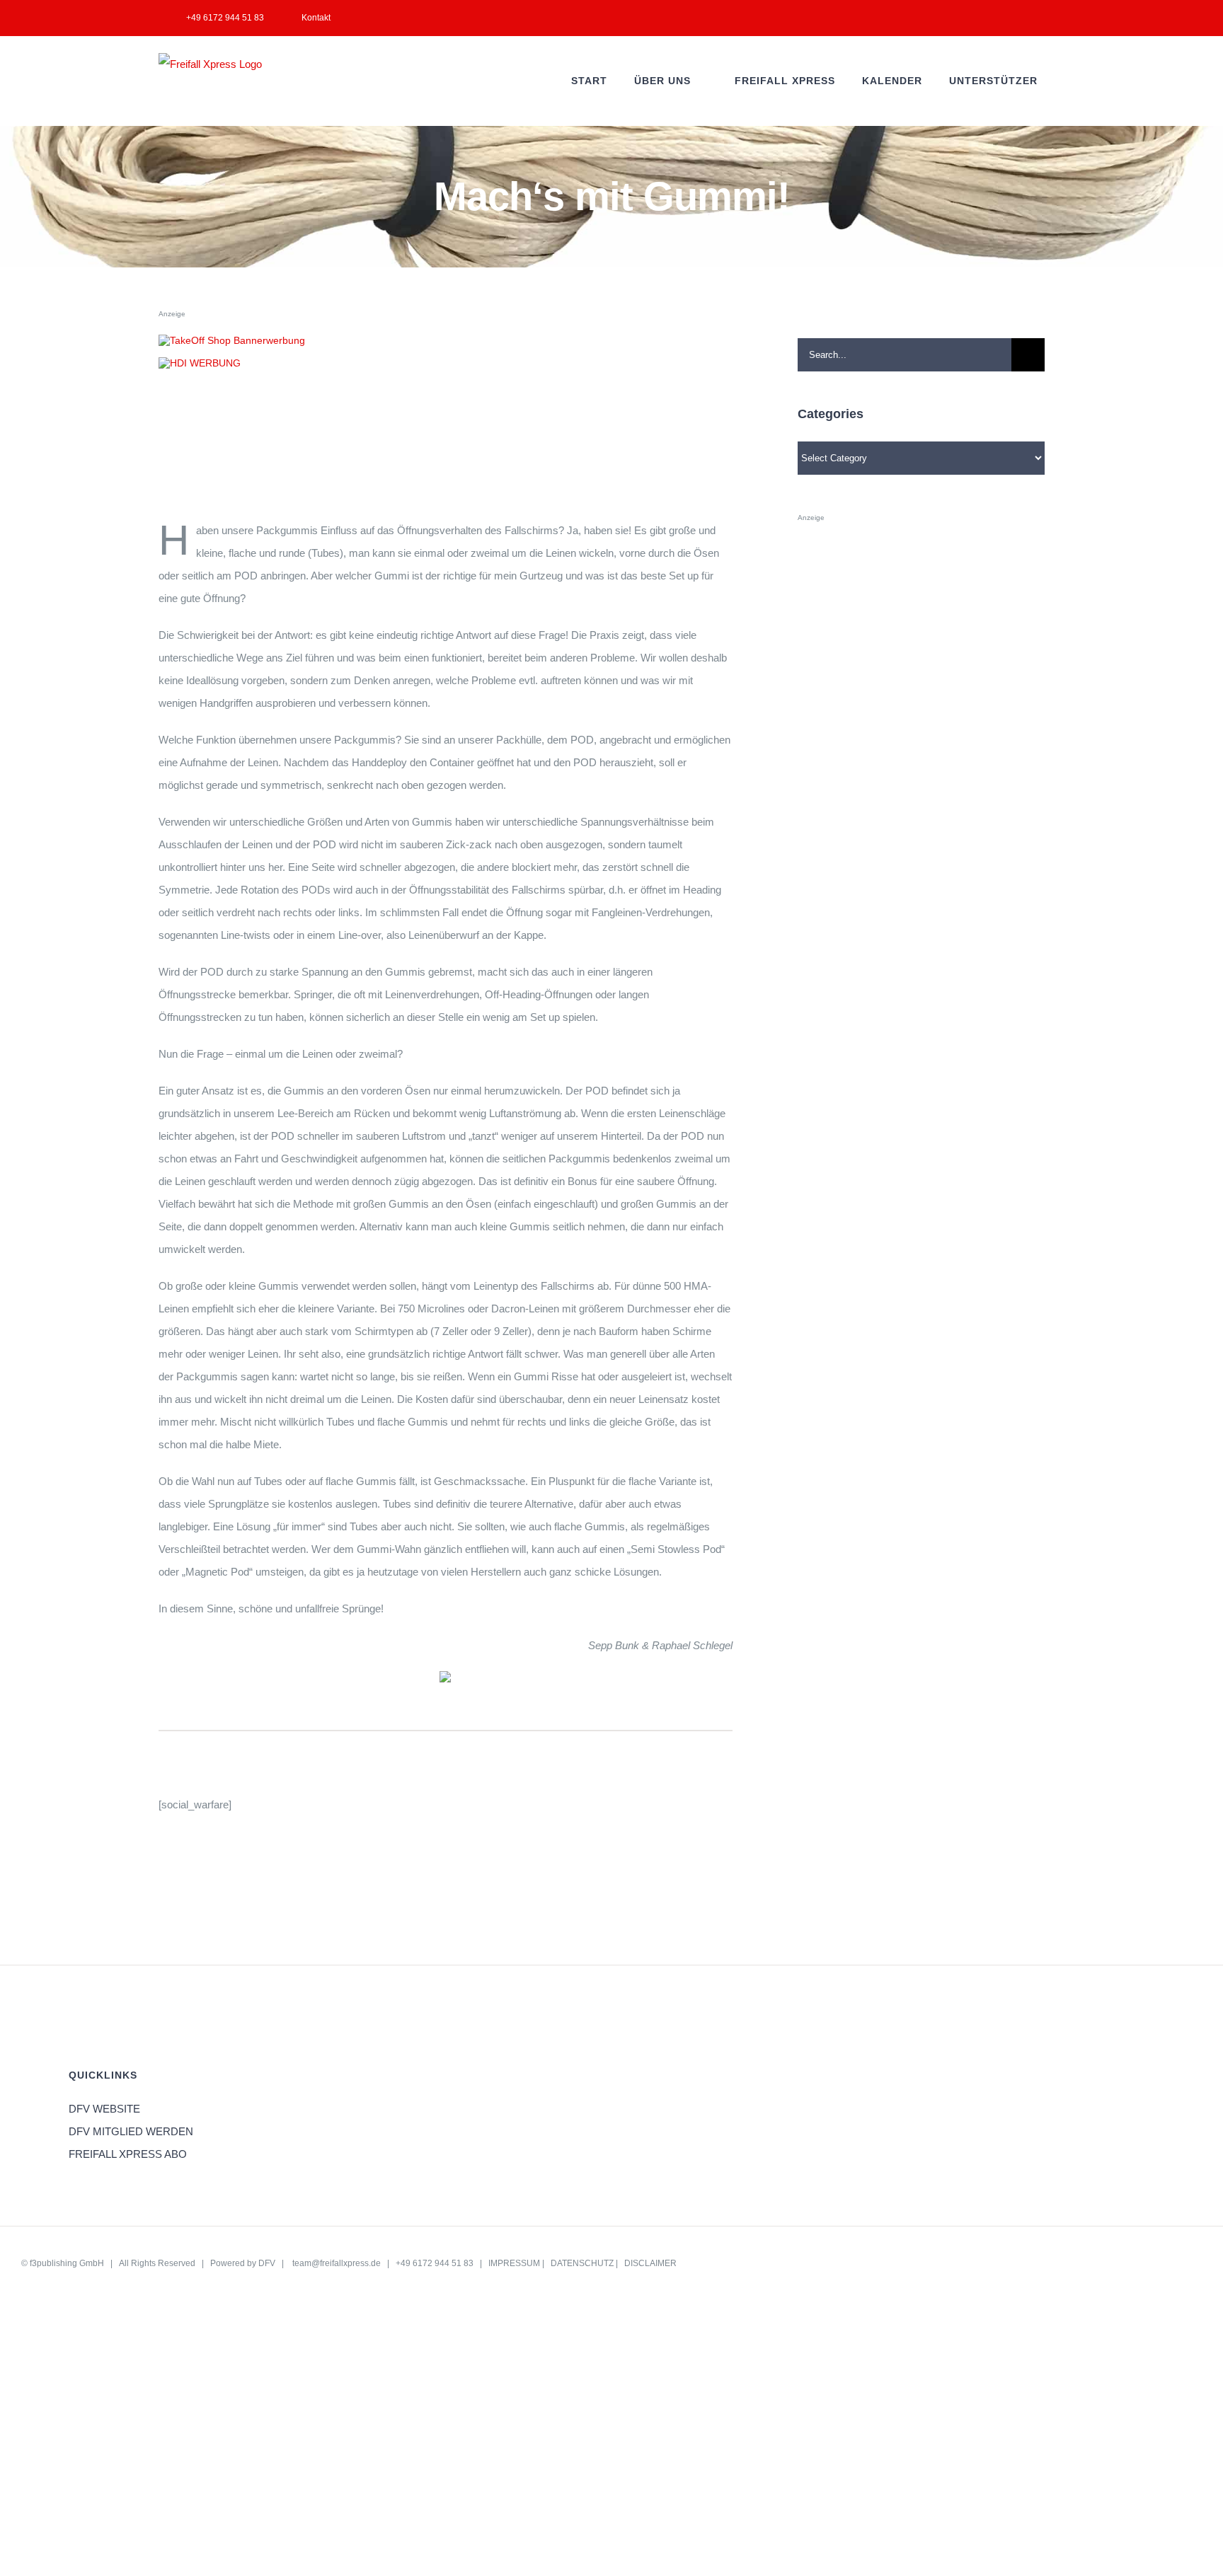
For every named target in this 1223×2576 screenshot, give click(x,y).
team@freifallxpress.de (337, 2263)
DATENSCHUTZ (582, 2263)
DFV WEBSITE (104, 2109)
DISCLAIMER (650, 2263)
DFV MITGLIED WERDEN (131, 2131)
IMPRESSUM (514, 2263)
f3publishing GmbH (67, 2263)
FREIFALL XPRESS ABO (128, 2154)
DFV (267, 2263)
